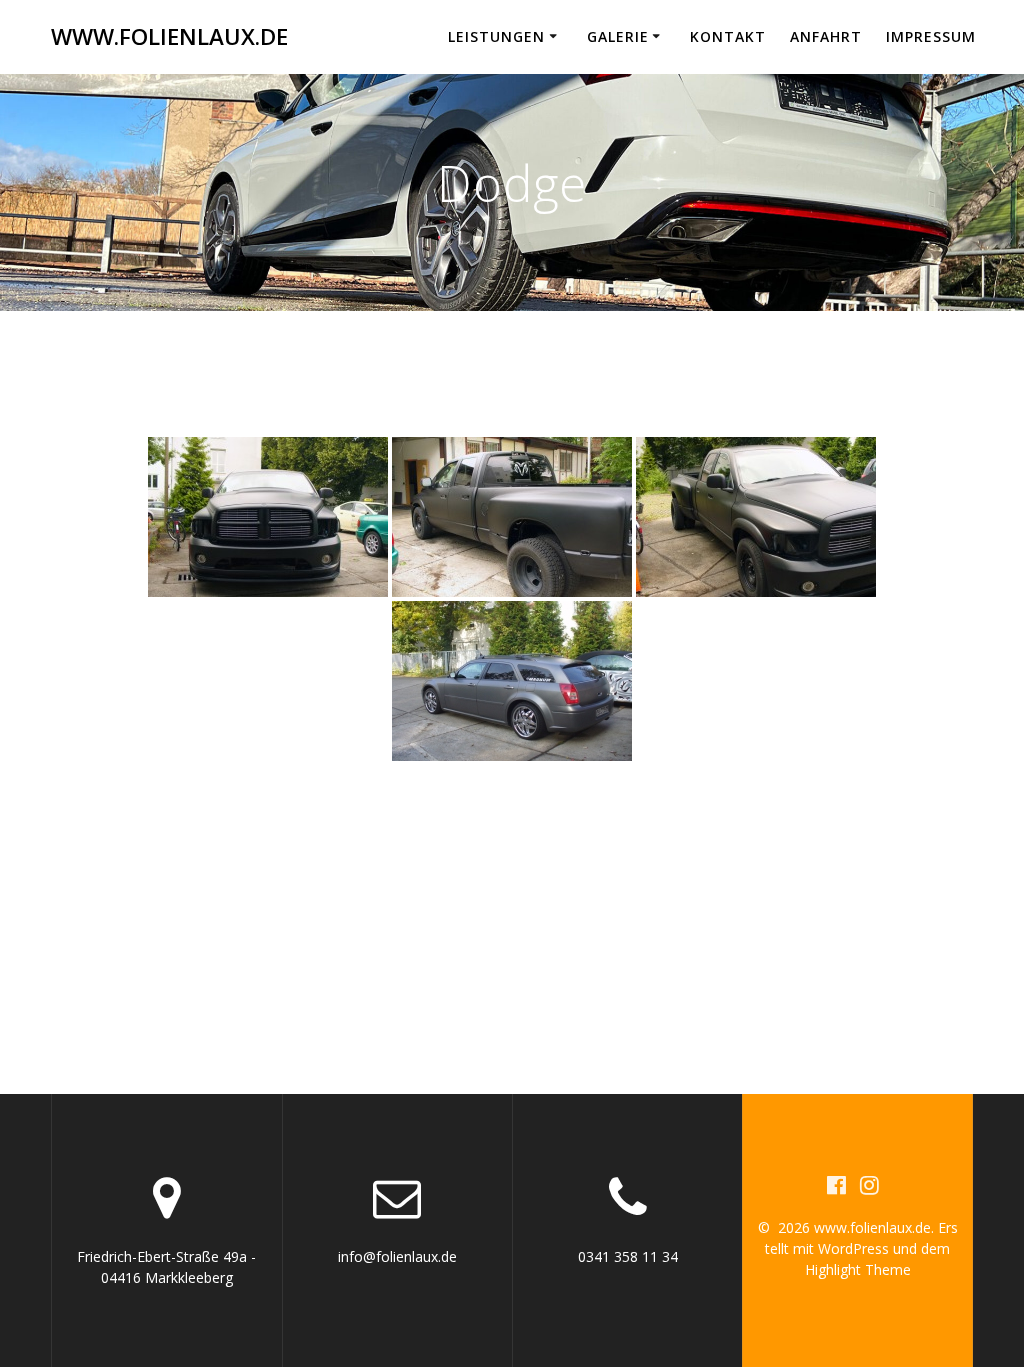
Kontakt (728, 36)
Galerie (618, 36)
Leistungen (496, 36)
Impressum (931, 36)
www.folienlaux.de (169, 37)
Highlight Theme (858, 1269)
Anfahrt (826, 36)
